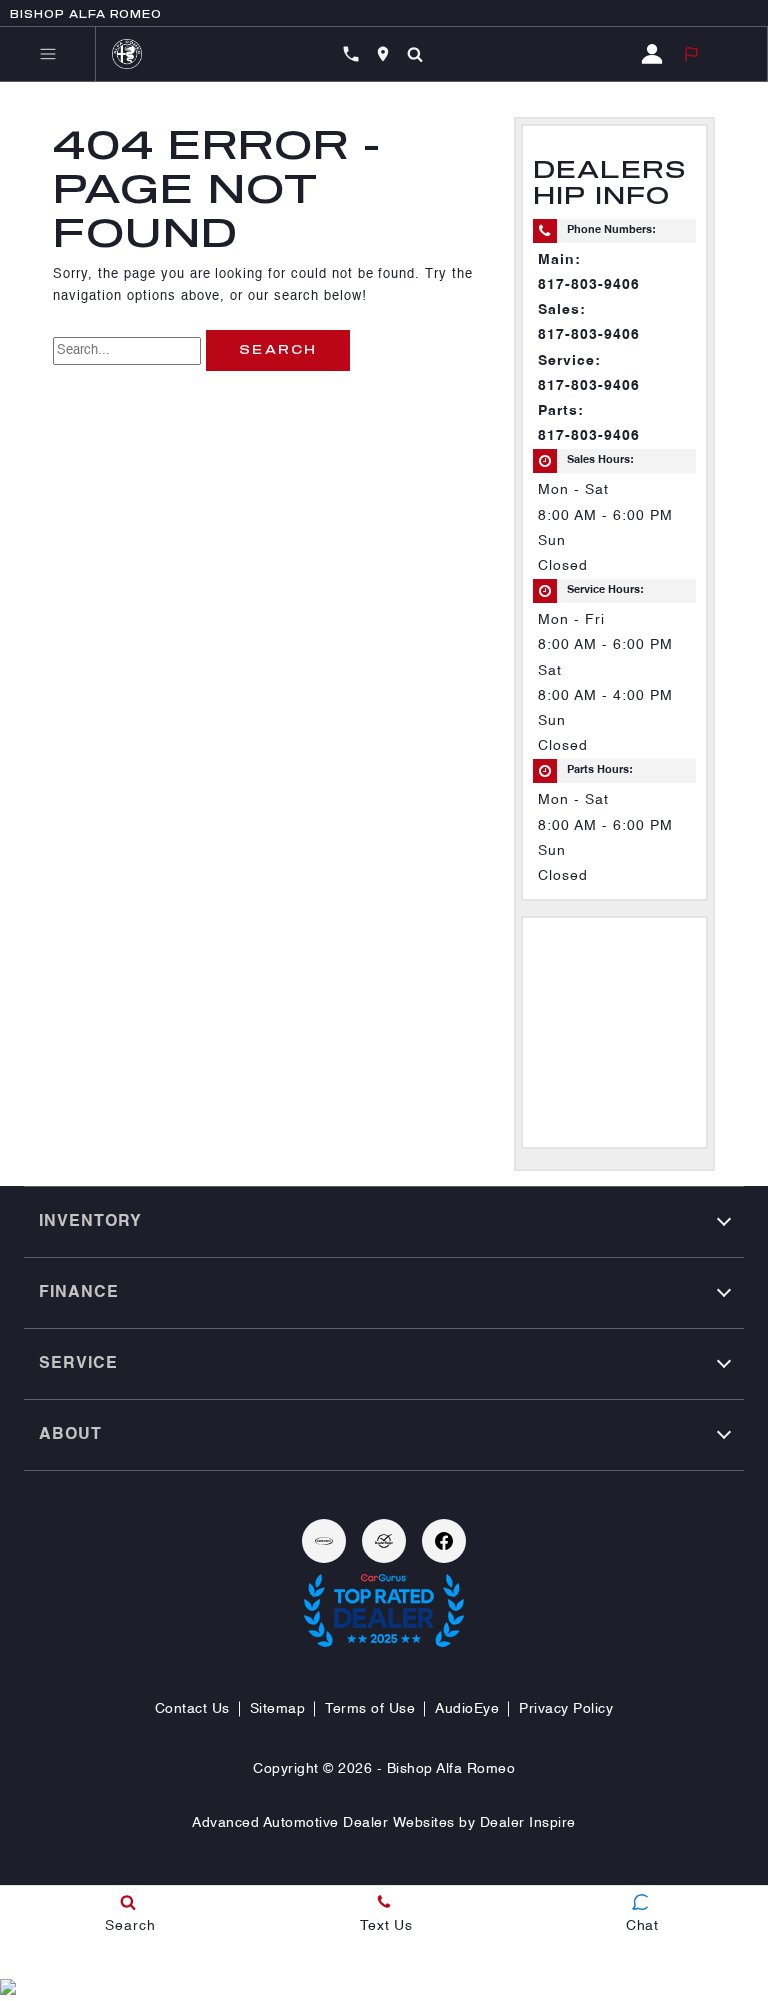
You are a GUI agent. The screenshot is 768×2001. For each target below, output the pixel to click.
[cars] (324, 1541)
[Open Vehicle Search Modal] (415, 54)
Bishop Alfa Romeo (451, 1769)
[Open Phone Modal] (351, 54)
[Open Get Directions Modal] (383, 54)
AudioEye (467, 1709)
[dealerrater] (384, 1541)
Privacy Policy (566, 1709)
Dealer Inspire (528, 1823)
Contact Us (192, 1709)
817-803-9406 (589, 285)
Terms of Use (370, 1709)
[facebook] (444, 1541)
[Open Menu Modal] (48, 54)
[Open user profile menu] (656, 54)
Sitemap (278, 1709)
